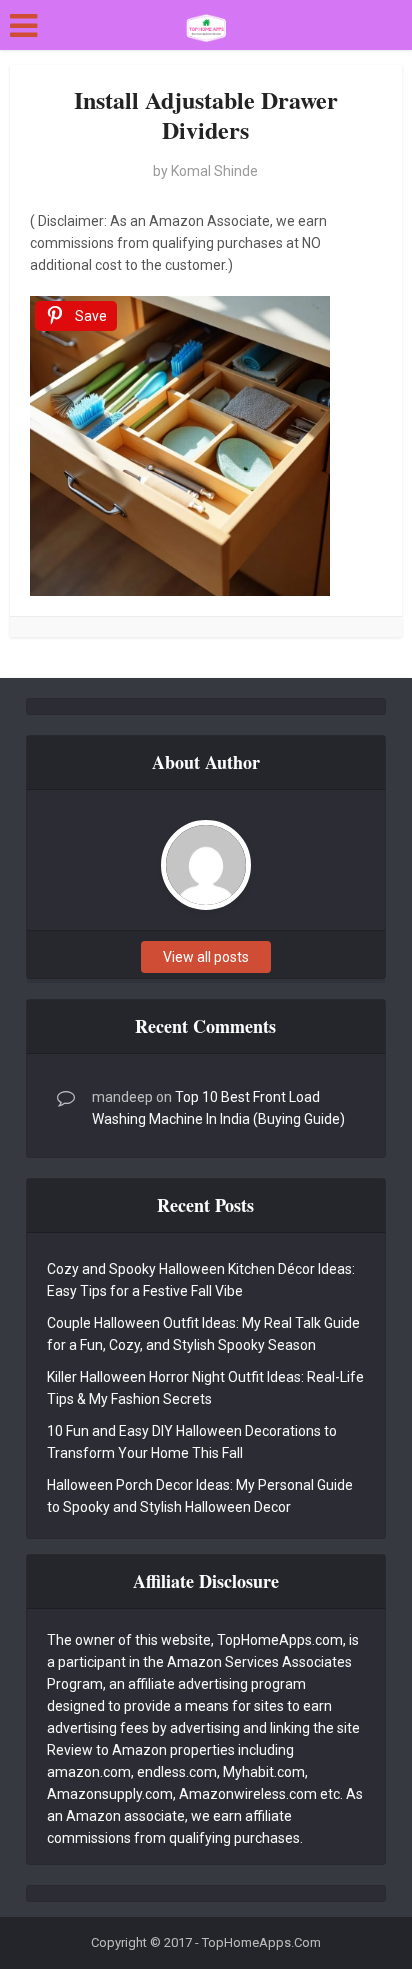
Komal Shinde (214, 171)
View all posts (206, 957)
